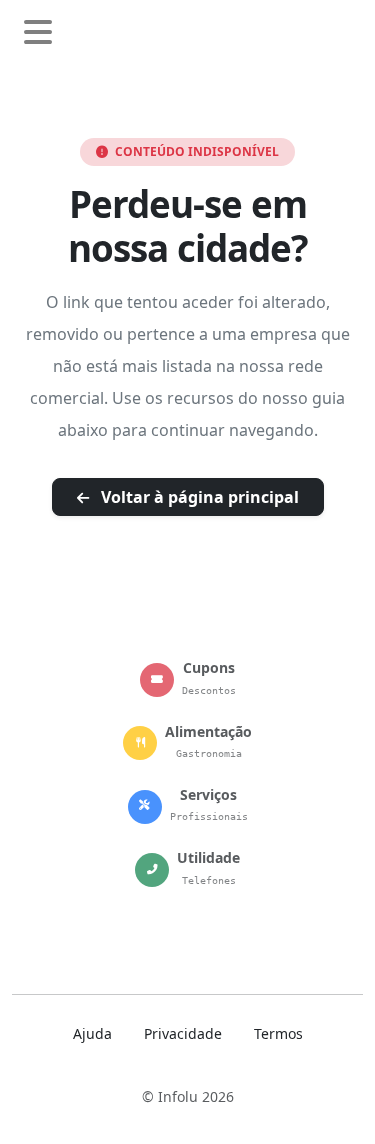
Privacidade (183, 1033)
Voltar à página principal (198, 497)
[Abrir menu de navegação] (38, 33)
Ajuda (92, 1033)
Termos (278, 1033)
